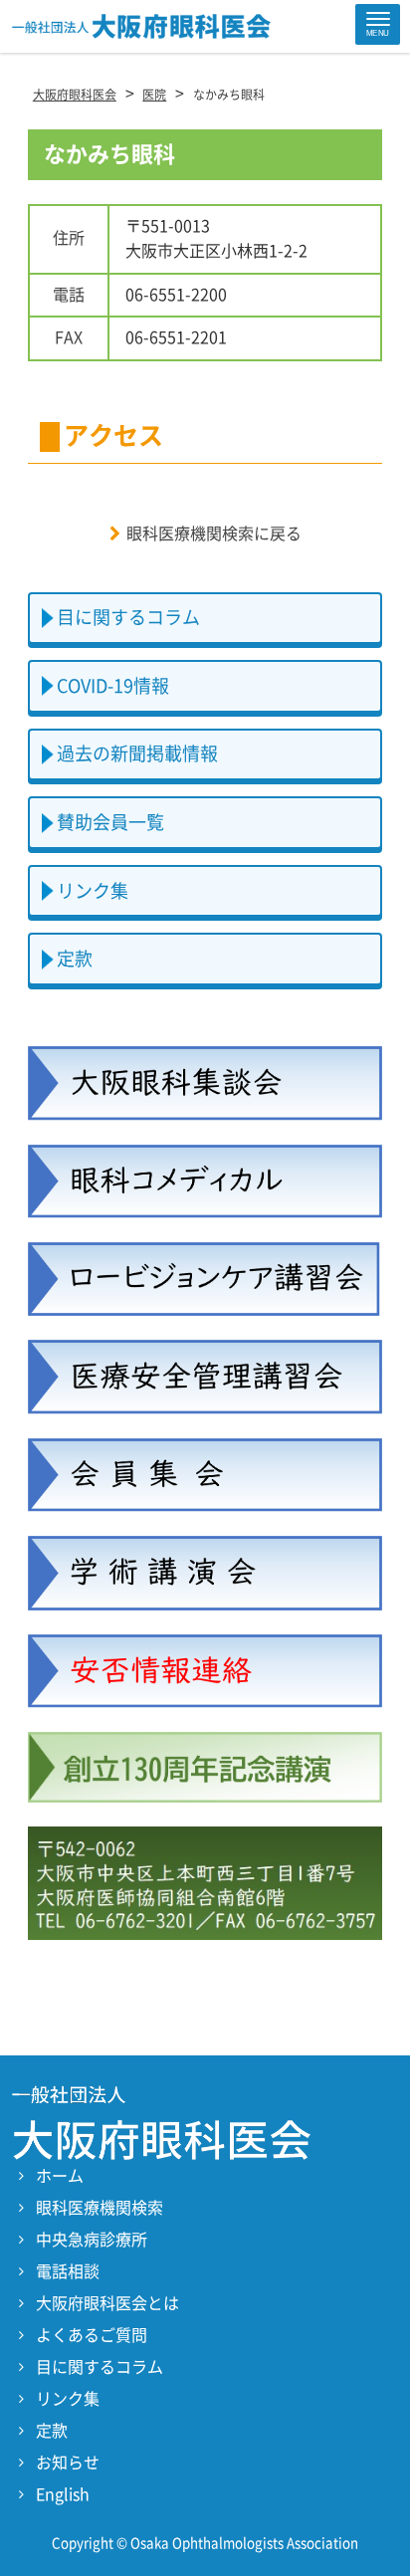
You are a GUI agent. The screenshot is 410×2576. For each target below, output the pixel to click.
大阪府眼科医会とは (107, 2303)
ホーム (60, 2176)
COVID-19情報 (113, 686)
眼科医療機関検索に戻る (214, 534)
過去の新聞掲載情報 (137, 753)
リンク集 (93, 891)
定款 (75, 959)
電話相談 (68, 2271)
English (63, 2494)
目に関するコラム (128, 617)
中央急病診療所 (92, 2240)
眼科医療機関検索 (100, 2208)
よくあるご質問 (92, 2335)
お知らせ (68, 2463)
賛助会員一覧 (110, 822)
